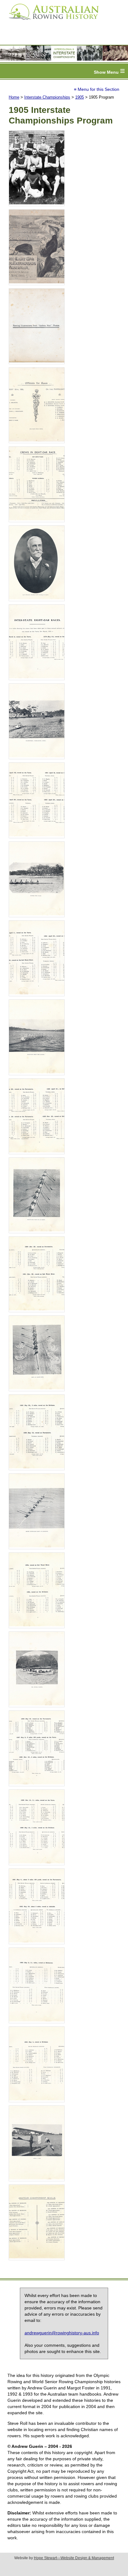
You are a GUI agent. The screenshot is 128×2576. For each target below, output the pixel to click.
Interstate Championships (47, 97)
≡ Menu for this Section (97, 89)
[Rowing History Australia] (51, 22)
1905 (80, 97)
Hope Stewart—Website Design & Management (74, 2558)
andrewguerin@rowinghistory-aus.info (62, 2333)
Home (14, 97)
